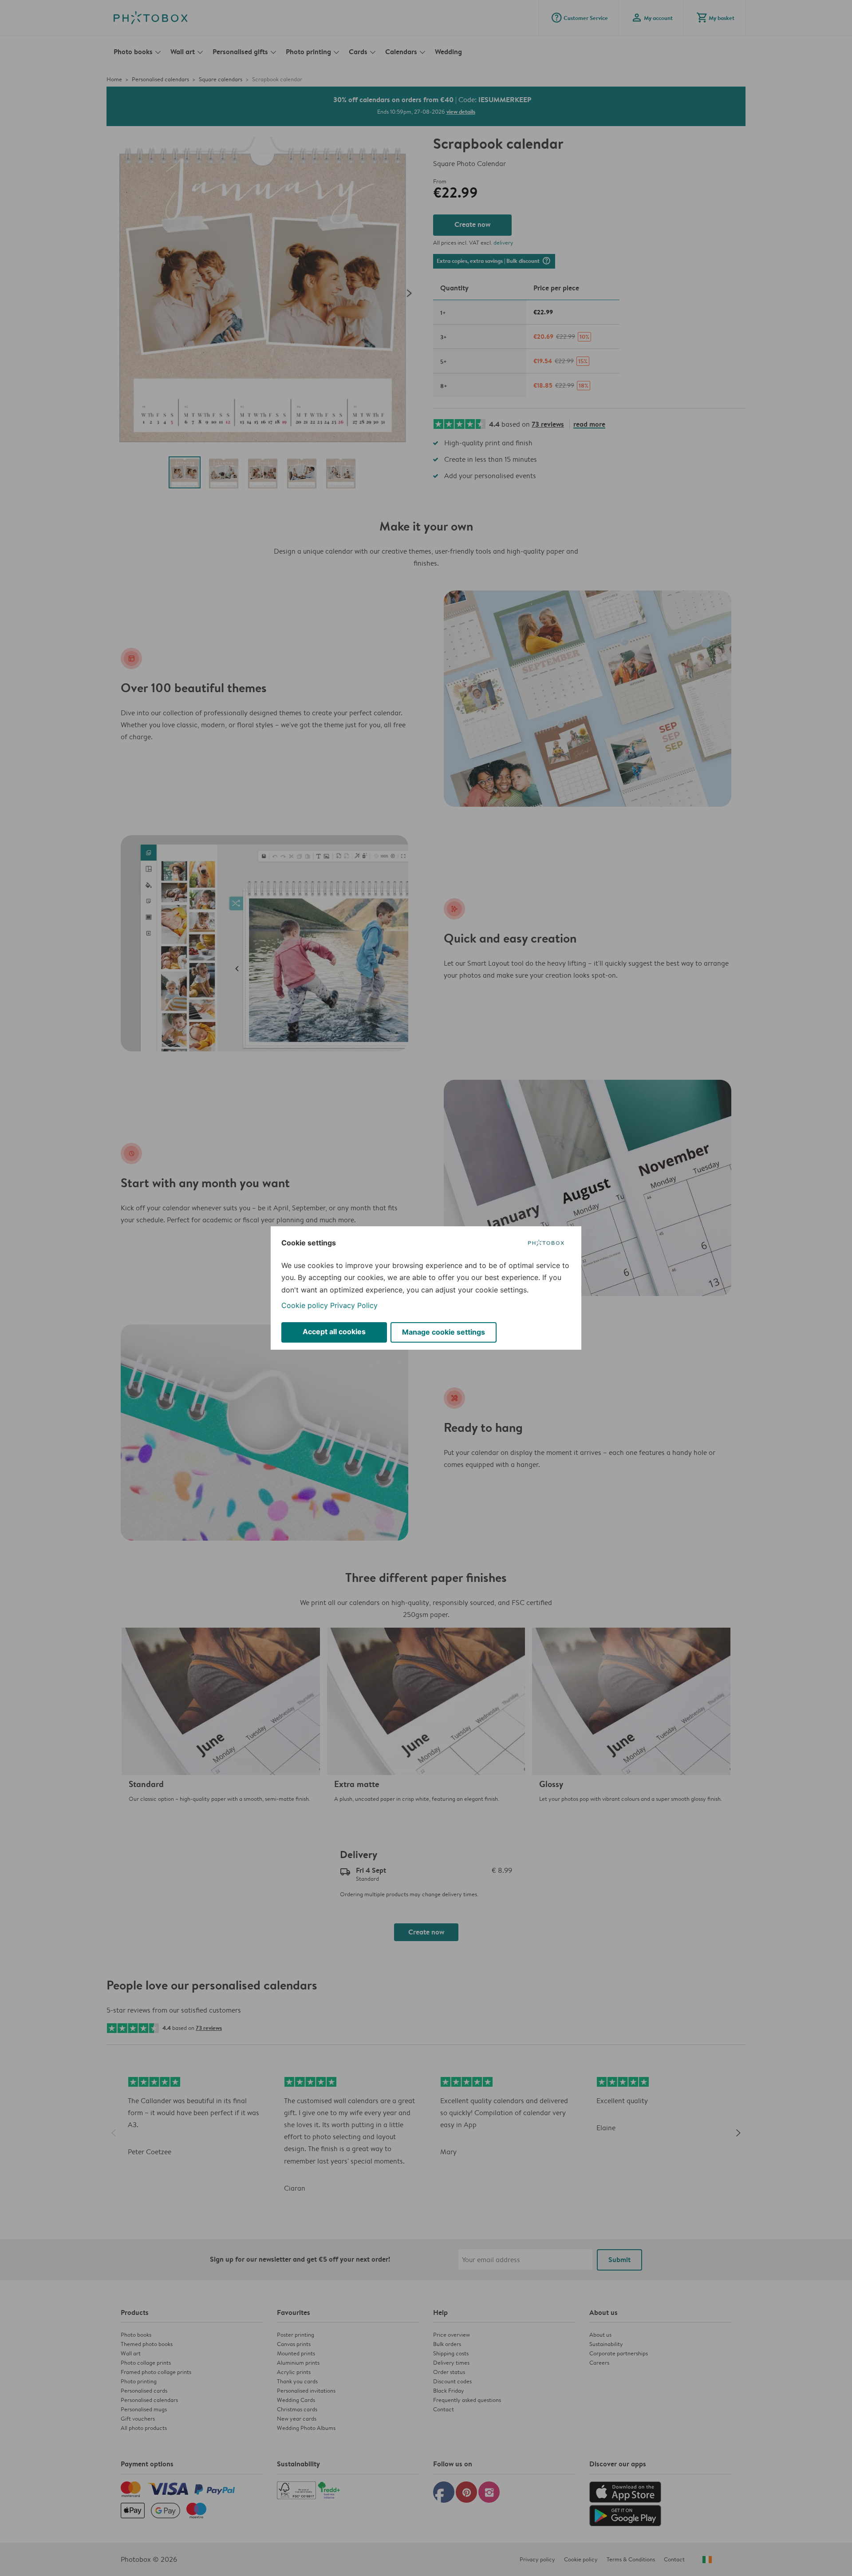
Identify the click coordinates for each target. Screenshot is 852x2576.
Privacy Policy (354, 1305)
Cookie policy (305, 1305)
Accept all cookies (334, 1332)
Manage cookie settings (444, 1332)
